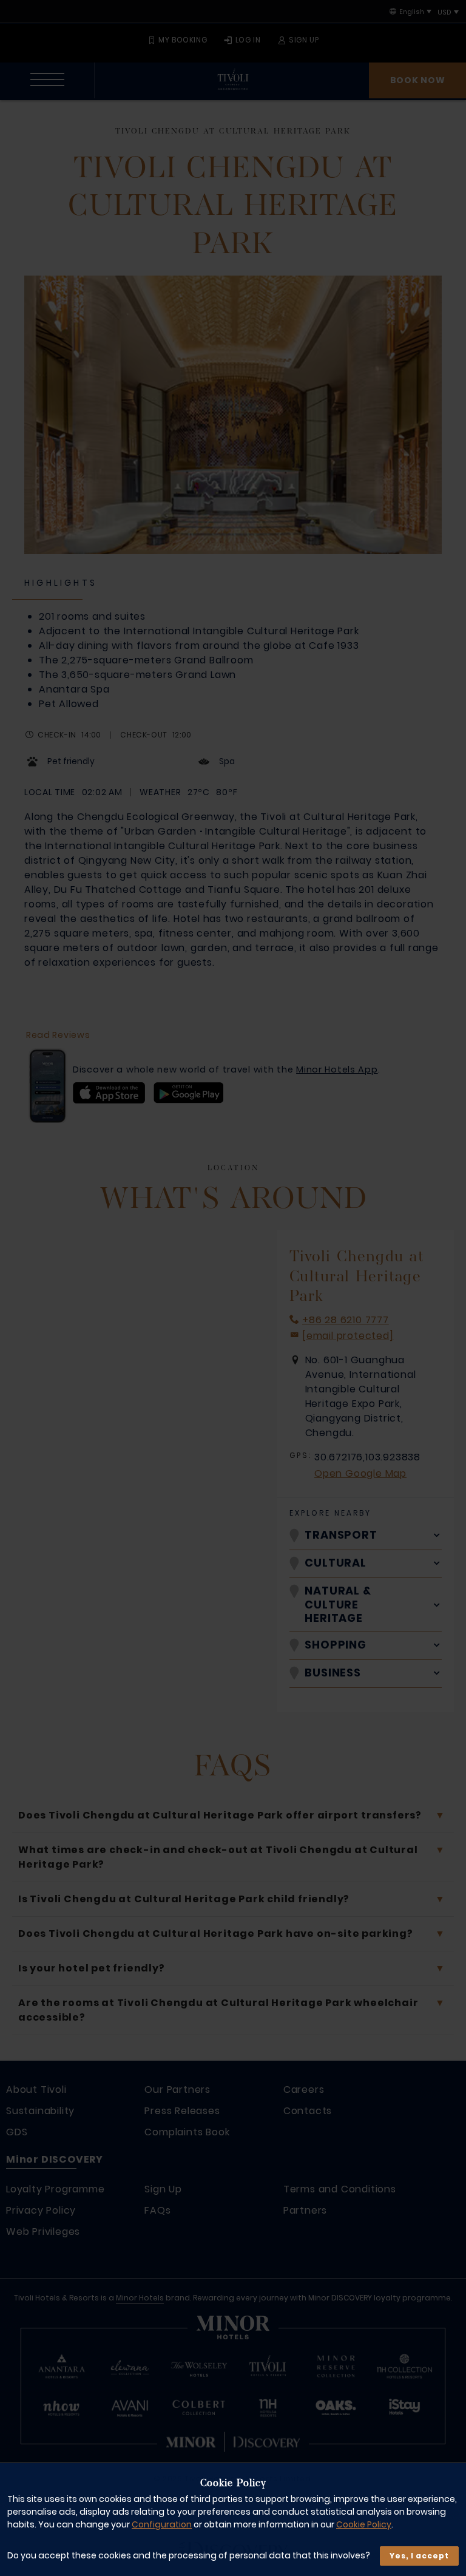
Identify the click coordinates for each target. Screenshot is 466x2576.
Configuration (162, 2524)
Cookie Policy (364, 2524)
